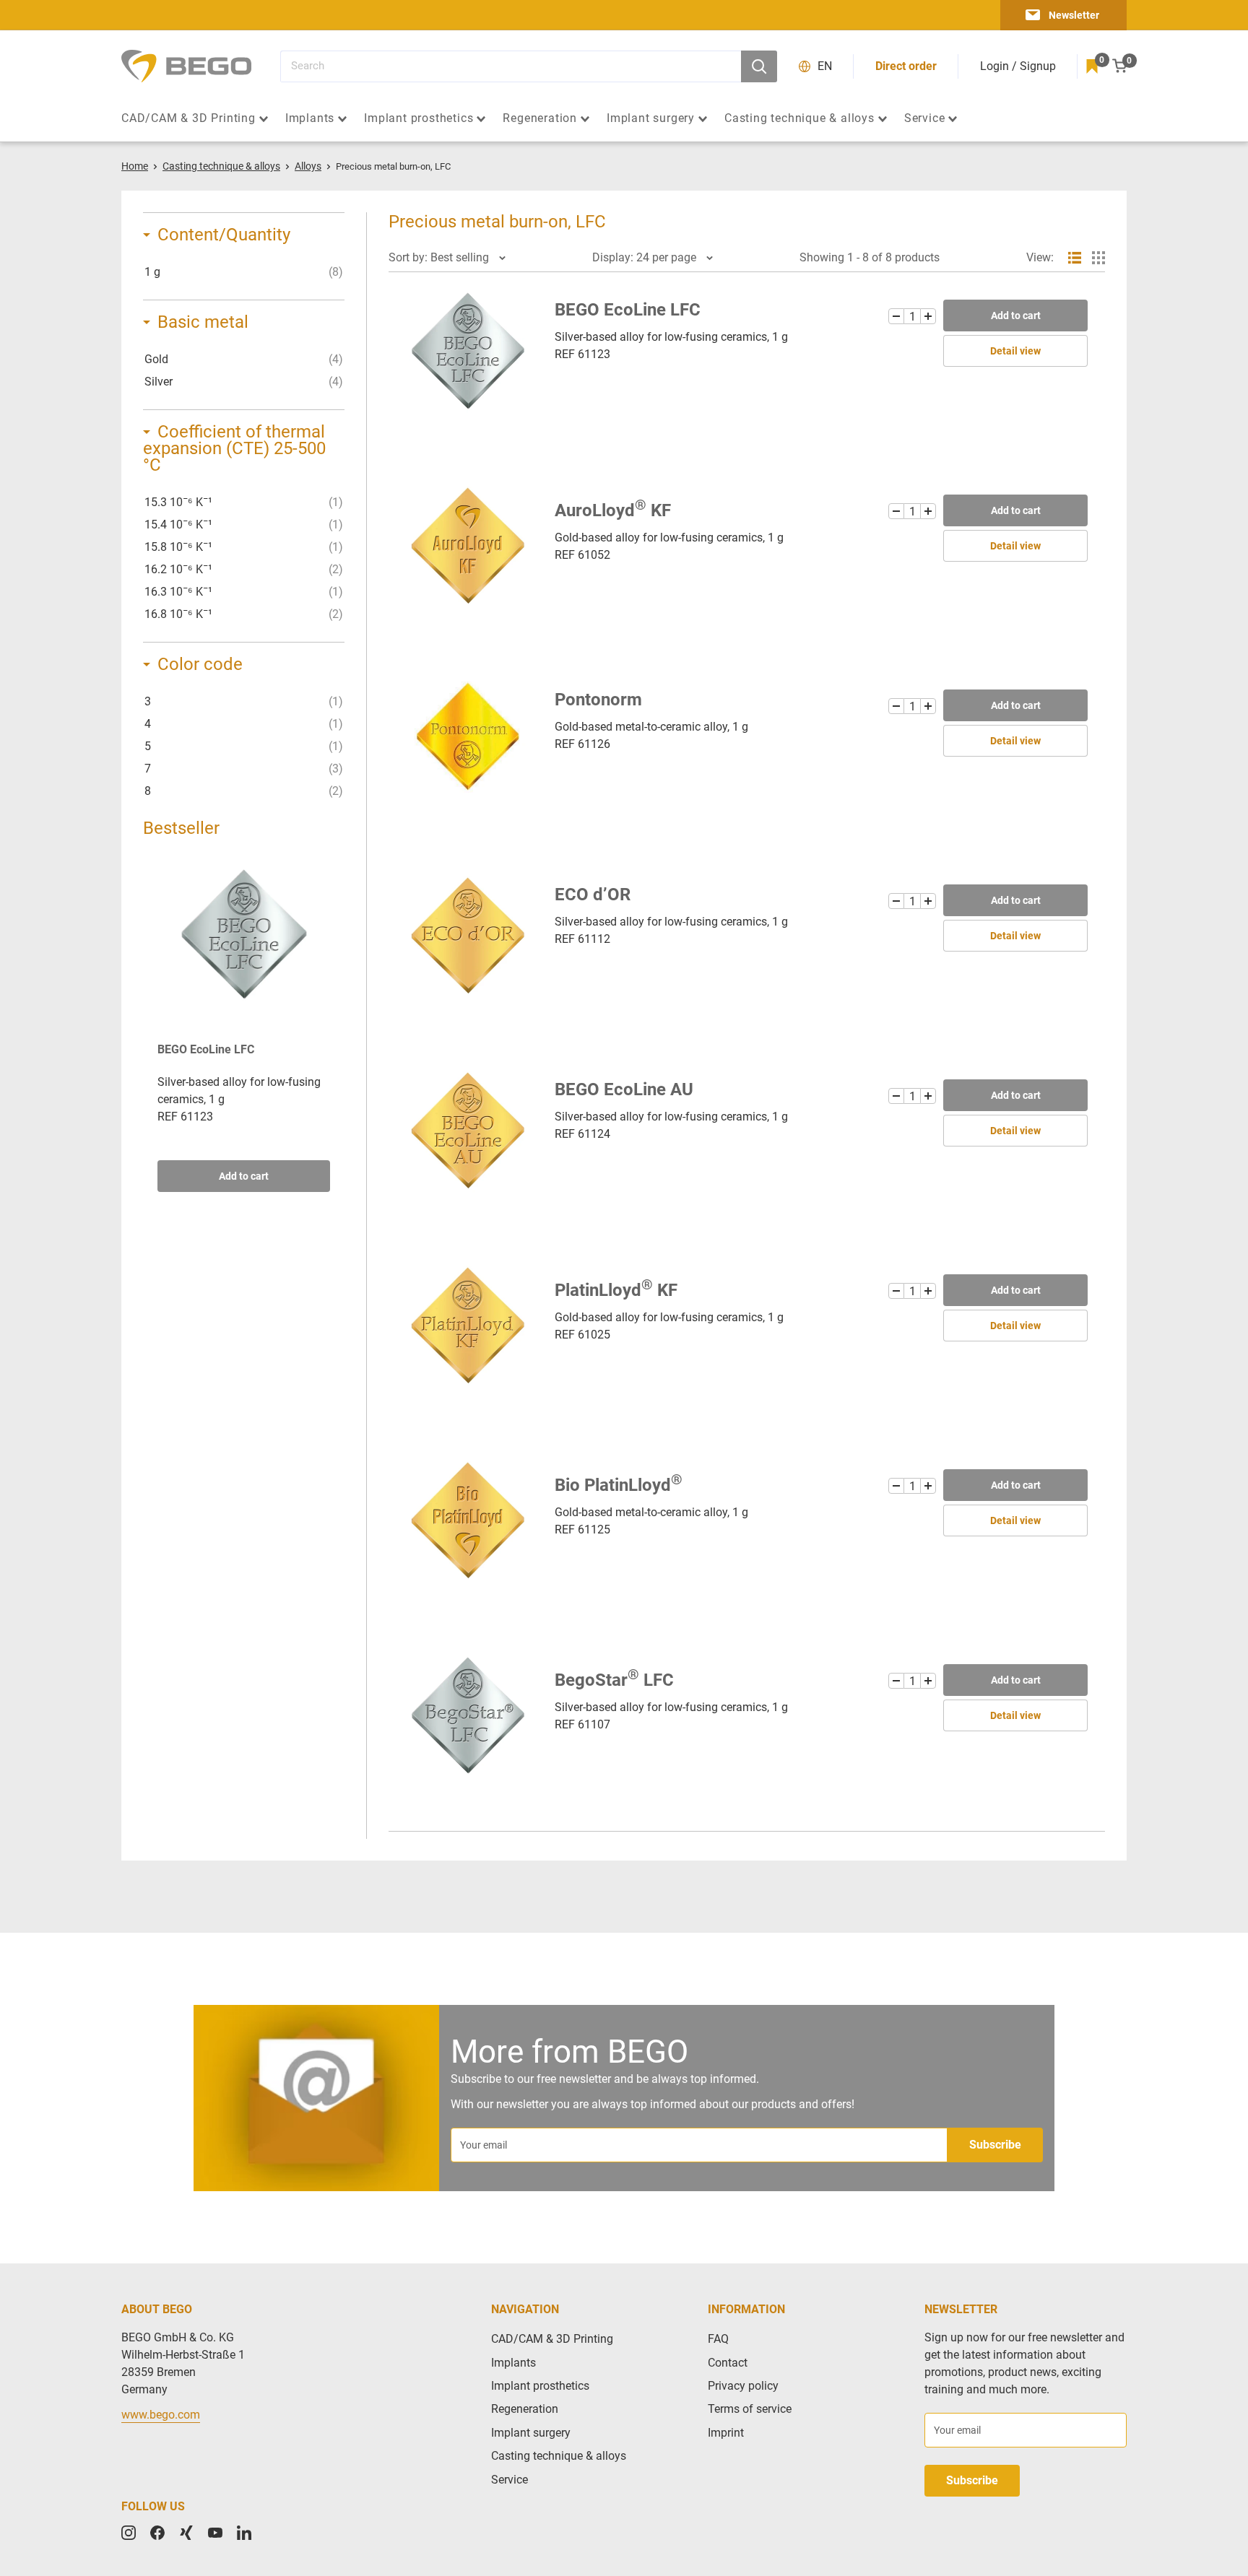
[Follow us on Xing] (186, 2533)
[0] (1092, 66)
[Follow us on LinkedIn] (244, 2533)
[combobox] (511, 66)
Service (925, 118)
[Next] (330, 1024)
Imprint (726, 2433)
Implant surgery (651, 118)
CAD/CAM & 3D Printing (188, 118)
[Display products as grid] (1098, 258)
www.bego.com (161, 2415)
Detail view (1015, 351)
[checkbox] (244, 272)
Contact (728, 2363)
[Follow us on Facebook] (157, 2533)
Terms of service (750, 2409)
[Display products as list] (1075, 258)
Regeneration (540, 118)
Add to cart (244, 1176)
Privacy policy (743, 2386)
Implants (310, 118)
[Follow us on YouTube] (215, 2533)
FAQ (718, 2339)
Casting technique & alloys (799, 118)
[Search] (759, 66)
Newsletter (1074, 15)
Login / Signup (1018, 66)
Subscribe (995, 2145)
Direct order (906, 66)
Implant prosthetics (419, 118)
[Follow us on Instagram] (129, 2533)
